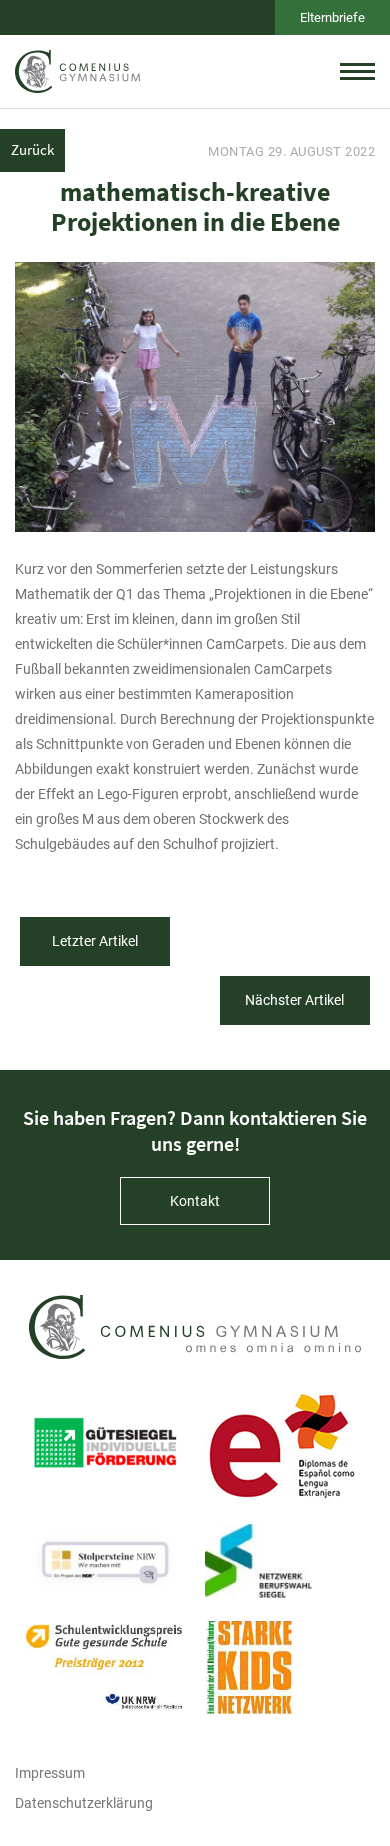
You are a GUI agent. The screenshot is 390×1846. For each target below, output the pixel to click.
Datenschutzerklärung (84, 1803)
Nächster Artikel (294, 1000)
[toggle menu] (357, 71)
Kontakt (195, 1201)
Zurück (32, 149)
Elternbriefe (332, 17)
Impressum (50, 1773)
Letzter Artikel (95, 941)
